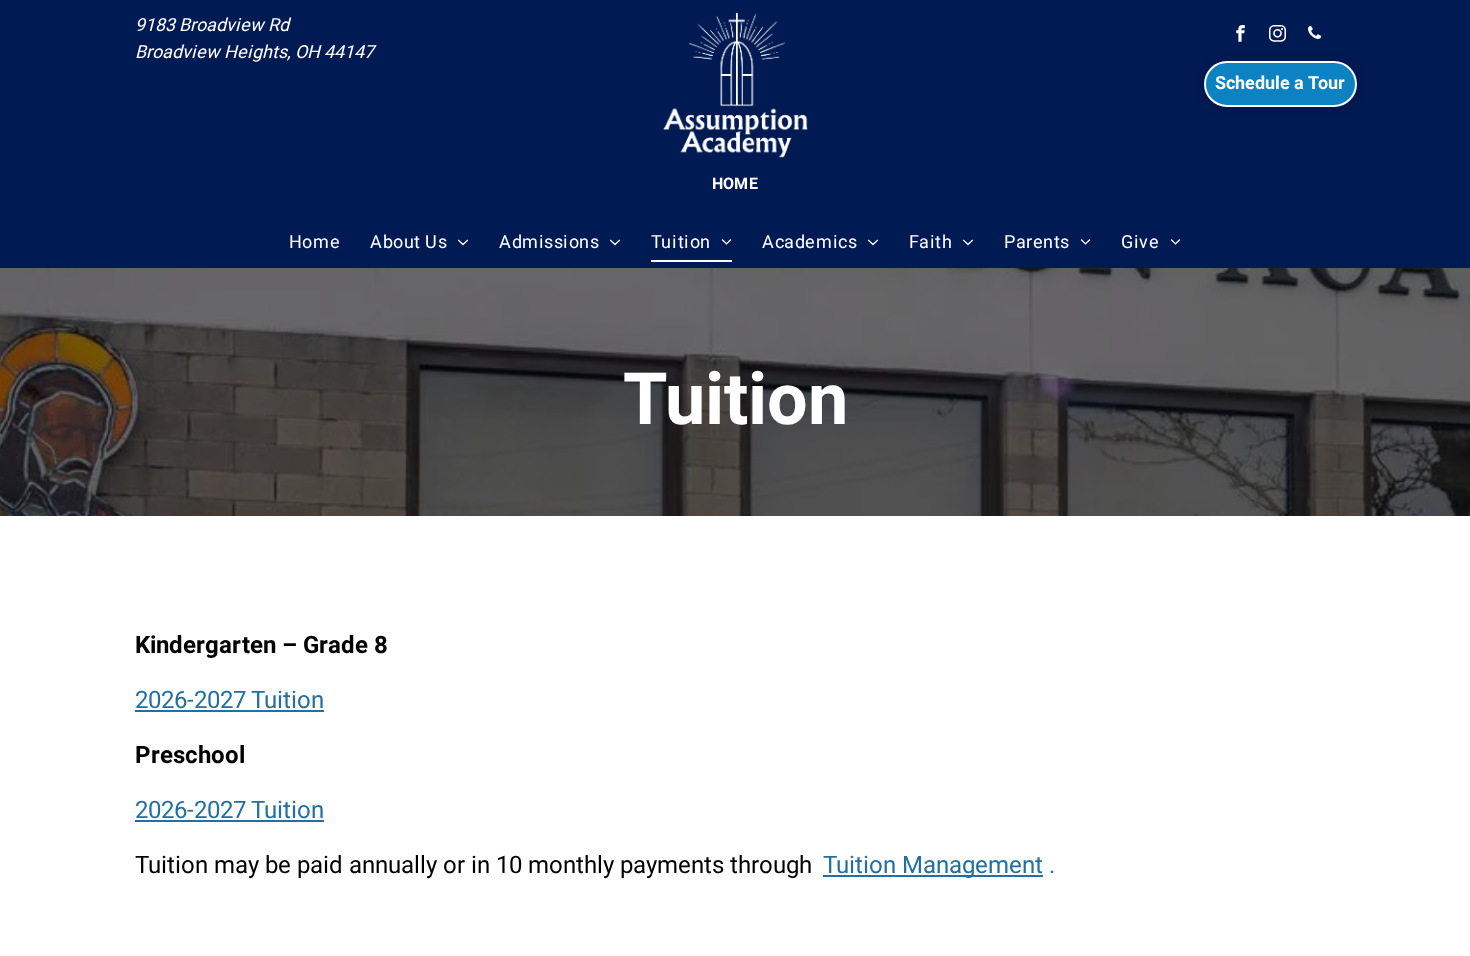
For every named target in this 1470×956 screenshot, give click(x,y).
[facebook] (1240, 36)
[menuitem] (735, 184)
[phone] (1314, 36)
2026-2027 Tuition (229, 700)
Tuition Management (933, 865)
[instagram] (1277, 36)
